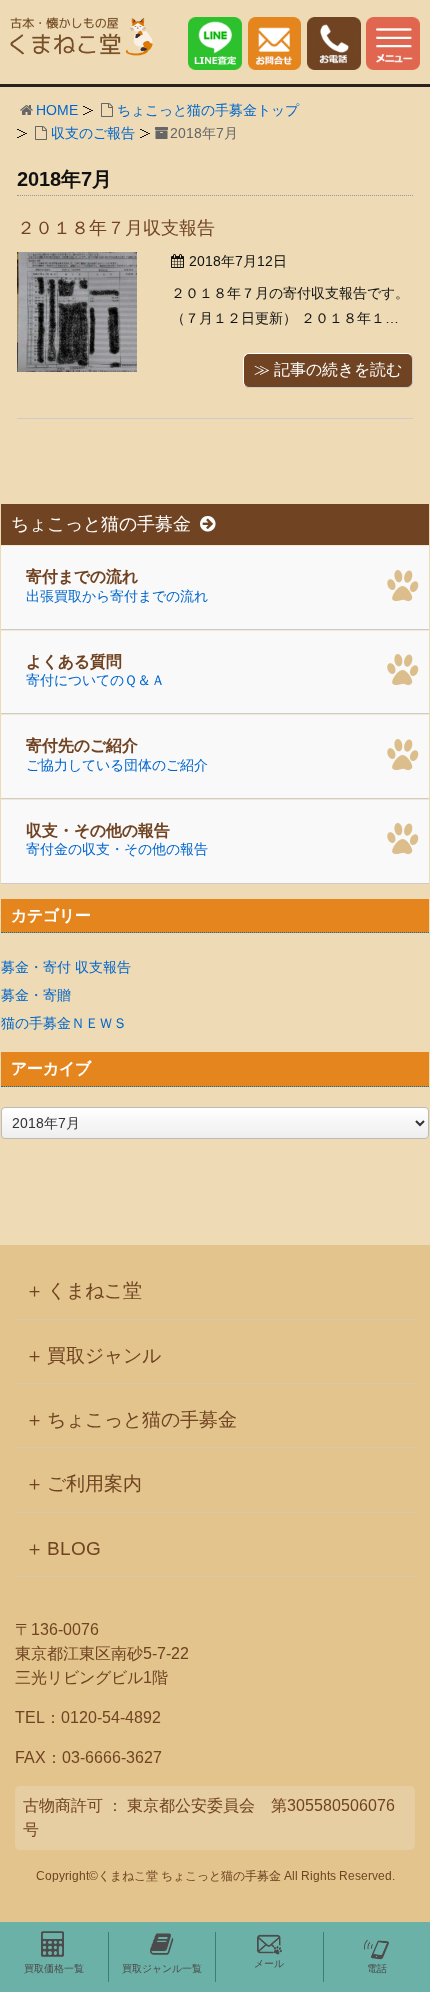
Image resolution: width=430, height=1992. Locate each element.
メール (269, 1963)
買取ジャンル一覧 (162, 1968)
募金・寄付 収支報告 (66, 967)
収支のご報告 (93, 133)
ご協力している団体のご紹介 (117, 755)
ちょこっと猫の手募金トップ (208, 110)
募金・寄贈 (36, 995)
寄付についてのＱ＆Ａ (95, 671)
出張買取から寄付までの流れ (117, 586)
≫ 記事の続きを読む (328, 369)
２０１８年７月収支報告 (116, 228)
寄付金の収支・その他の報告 (117, 840)
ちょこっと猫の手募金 (101, 524)
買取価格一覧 (54, 1968)
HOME (57, 110)
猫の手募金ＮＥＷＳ (64, 1023)
